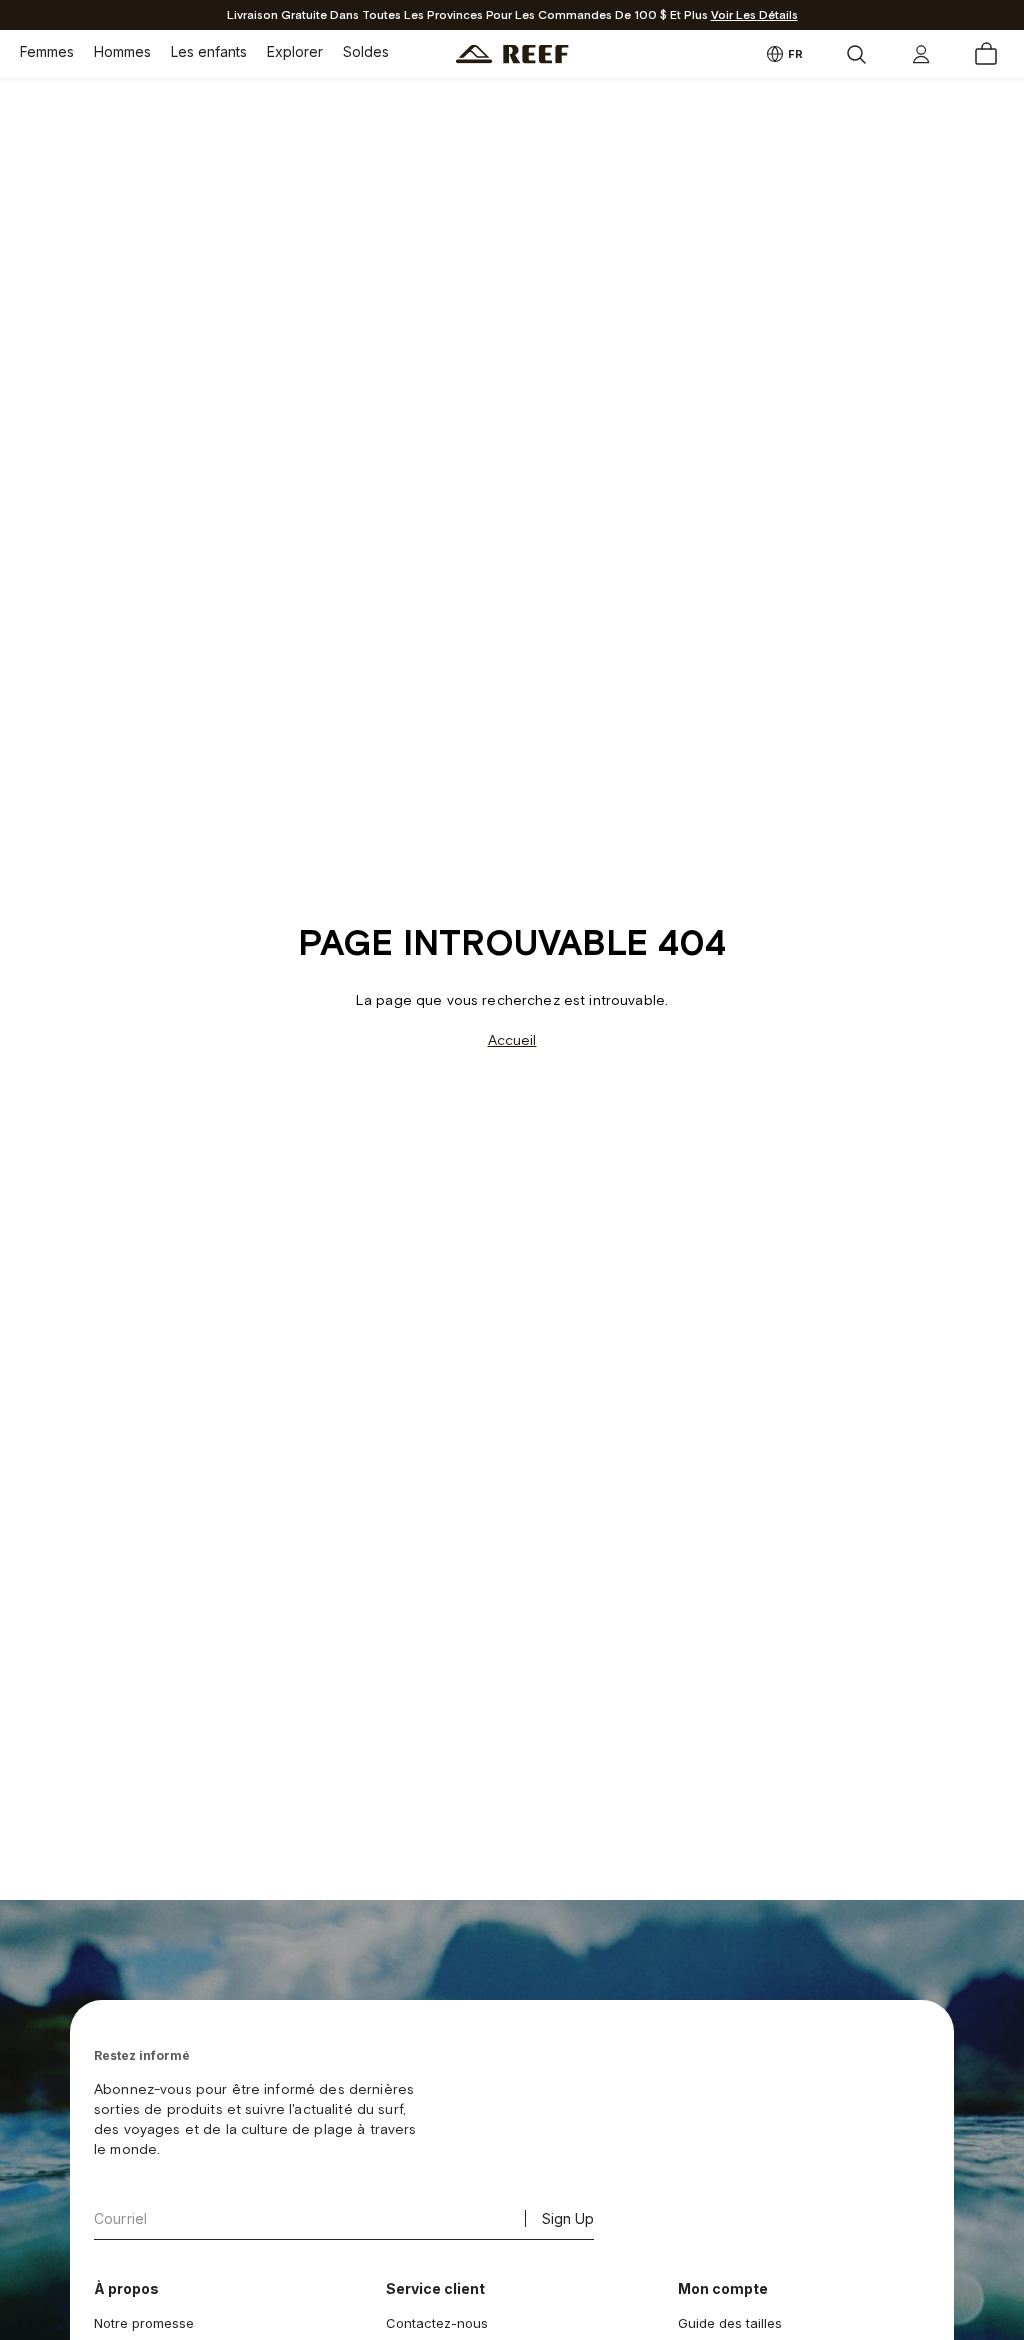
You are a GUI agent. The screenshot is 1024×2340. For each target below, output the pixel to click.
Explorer (295, 51)
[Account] (921, 54)
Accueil (512, 1040)
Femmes (47, 51)
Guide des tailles (730, 2323)
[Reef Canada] (512, 54)
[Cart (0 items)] (986, 54)
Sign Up (568, 2218)
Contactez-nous (437, 2323)
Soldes (366, 51)
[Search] (856, 54)
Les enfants (209, 51)
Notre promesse (144, 2323)
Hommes (122, 51)
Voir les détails (754, 15)
